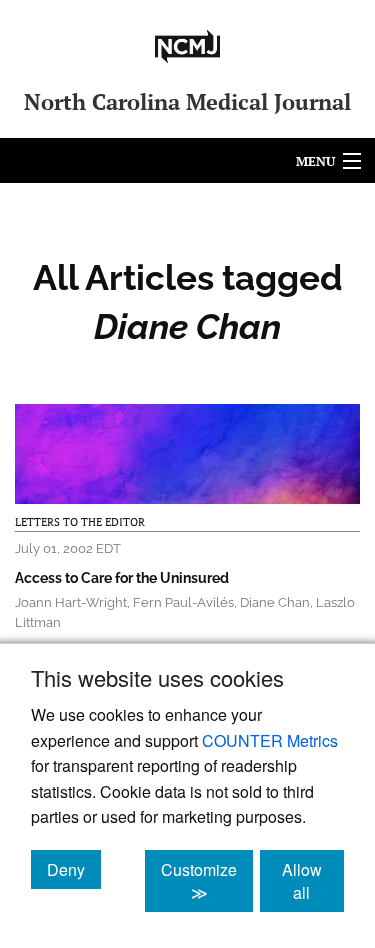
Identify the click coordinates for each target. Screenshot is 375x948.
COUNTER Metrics (270, 740)
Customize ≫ (207, 881)
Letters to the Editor (80, 522)
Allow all (313, 881)
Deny (74, 869)
